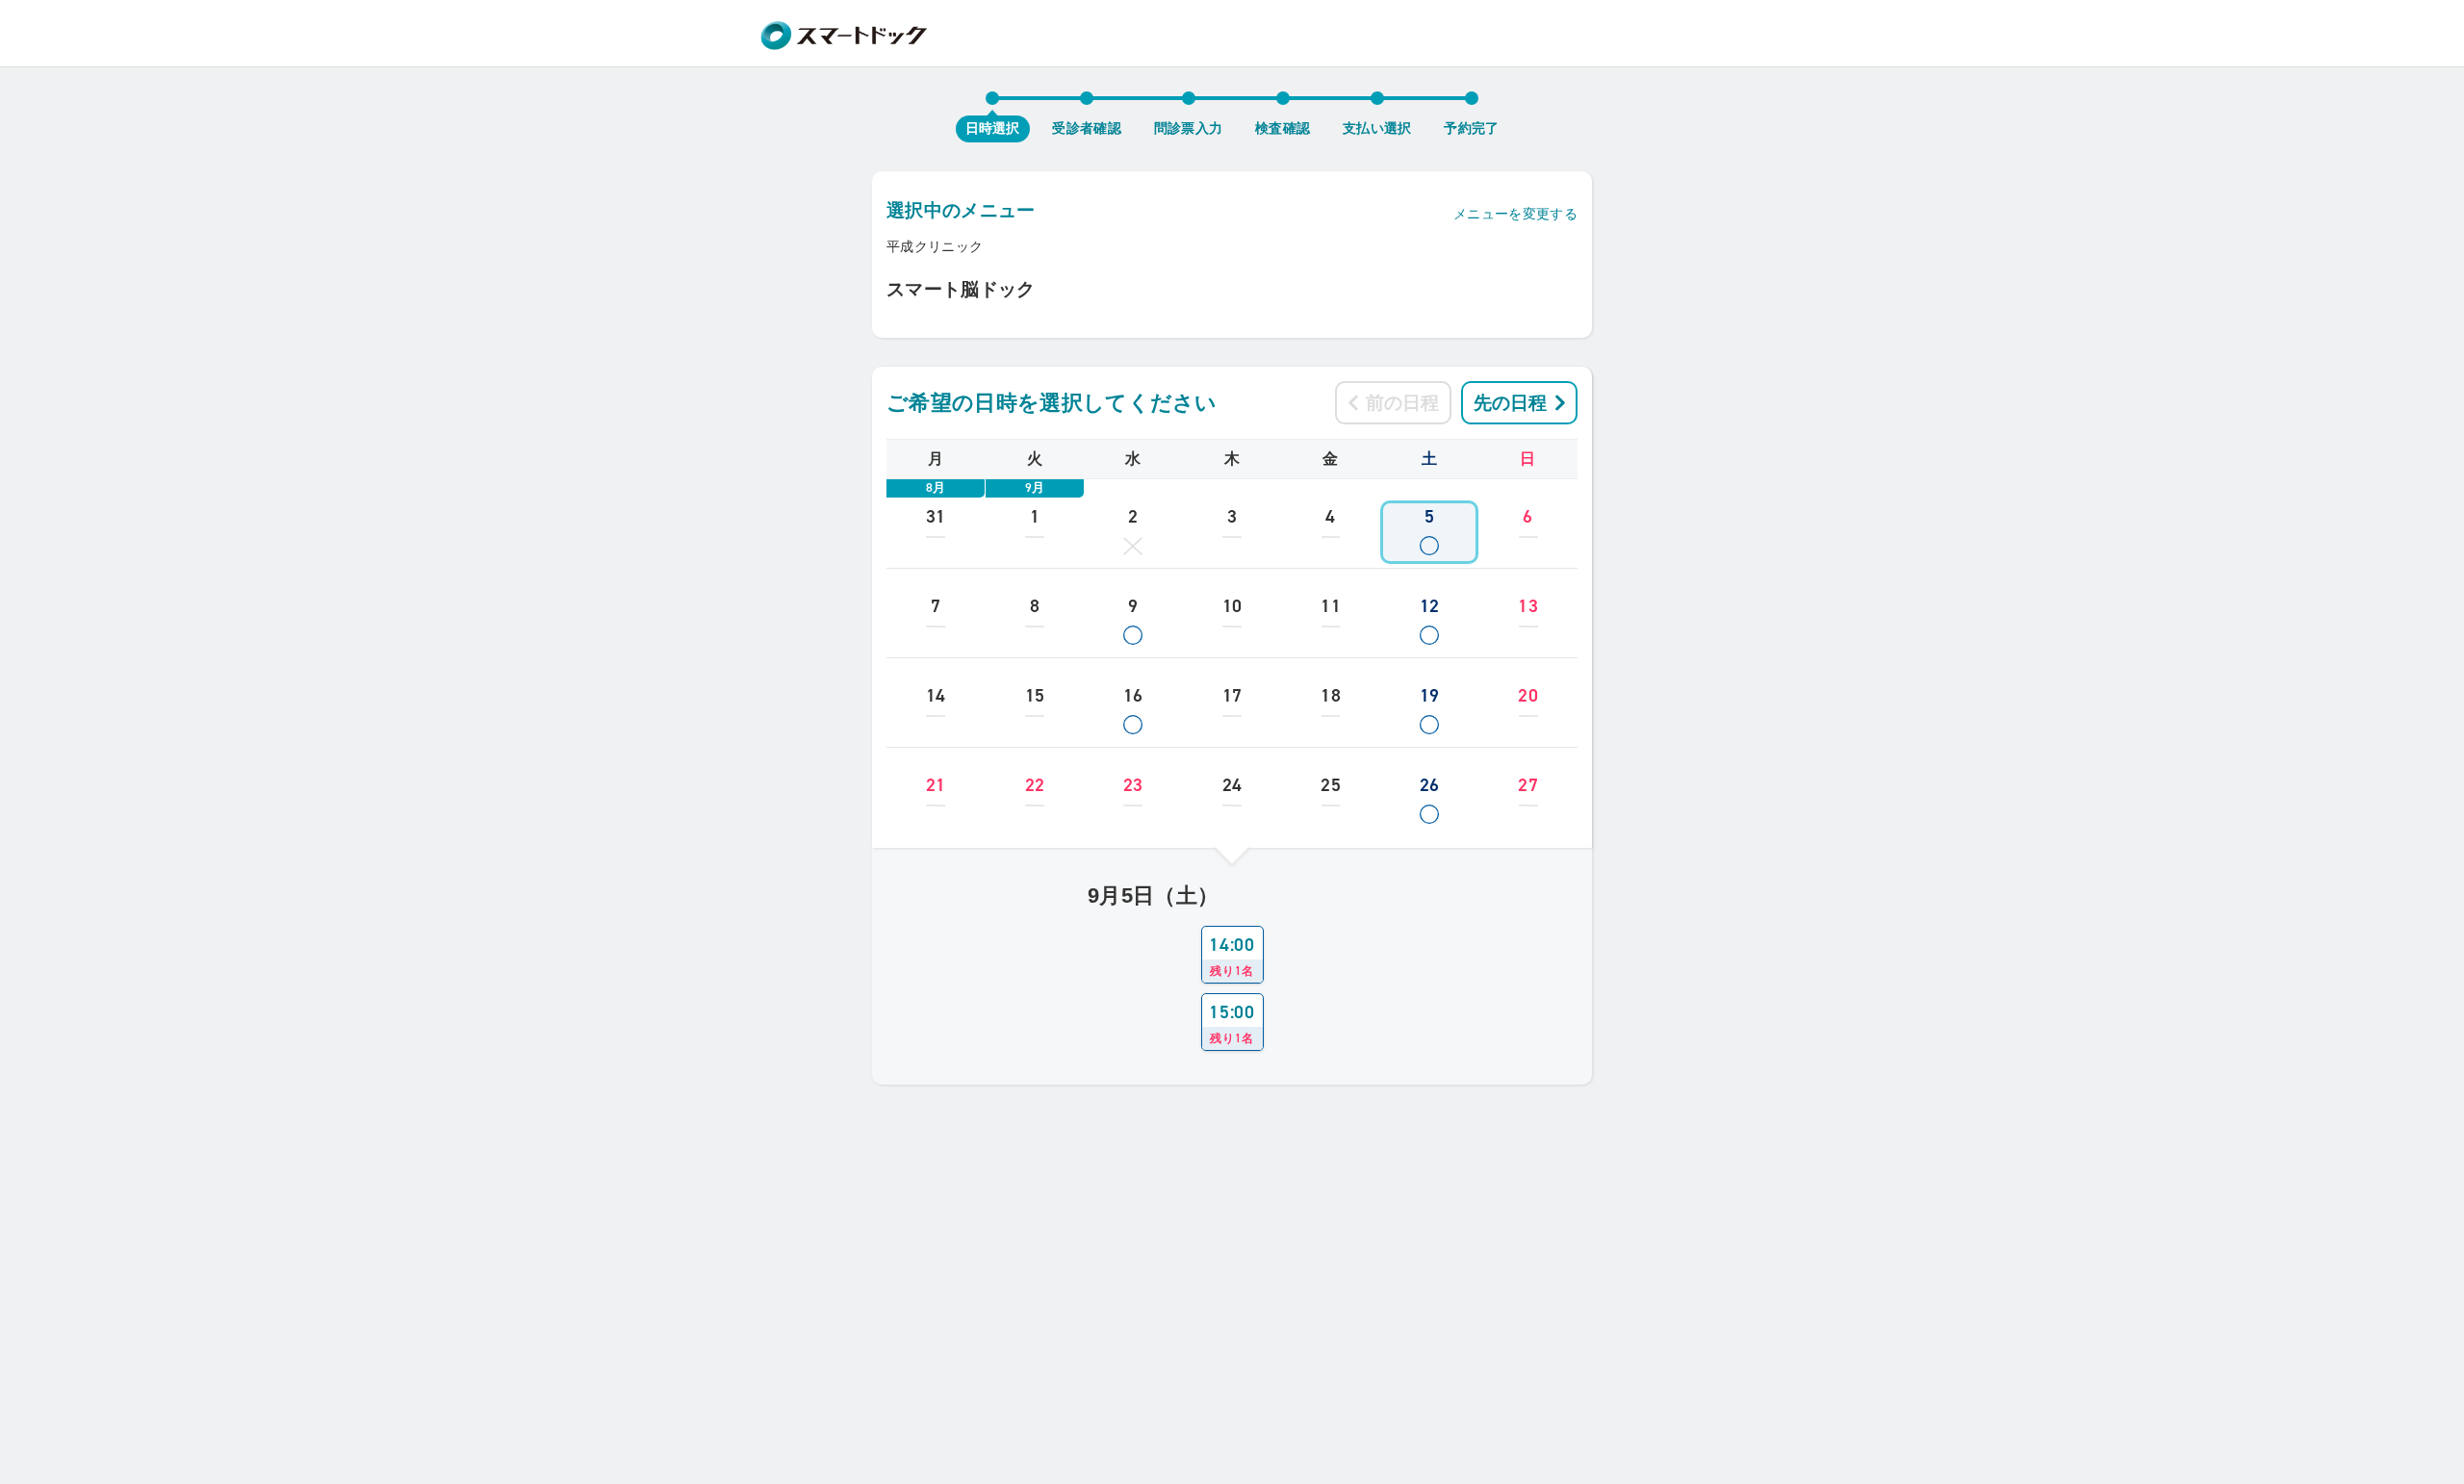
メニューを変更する (1515, 214)
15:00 (1232, 1023)
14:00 (1232, 956)
